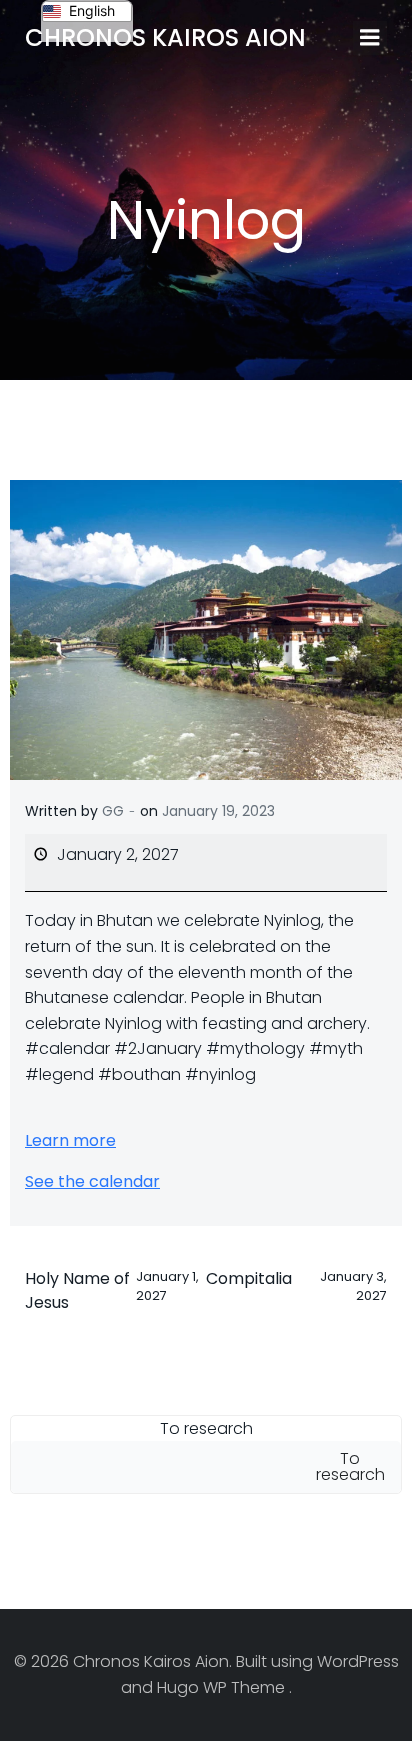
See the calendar (92, 1181)
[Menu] (370, 38)
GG (113, 811)
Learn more (70, 1140)
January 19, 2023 (218, 811)
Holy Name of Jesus (112, 1290)
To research (206, 1428)
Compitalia (296, 1285)
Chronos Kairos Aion (165, 37)
